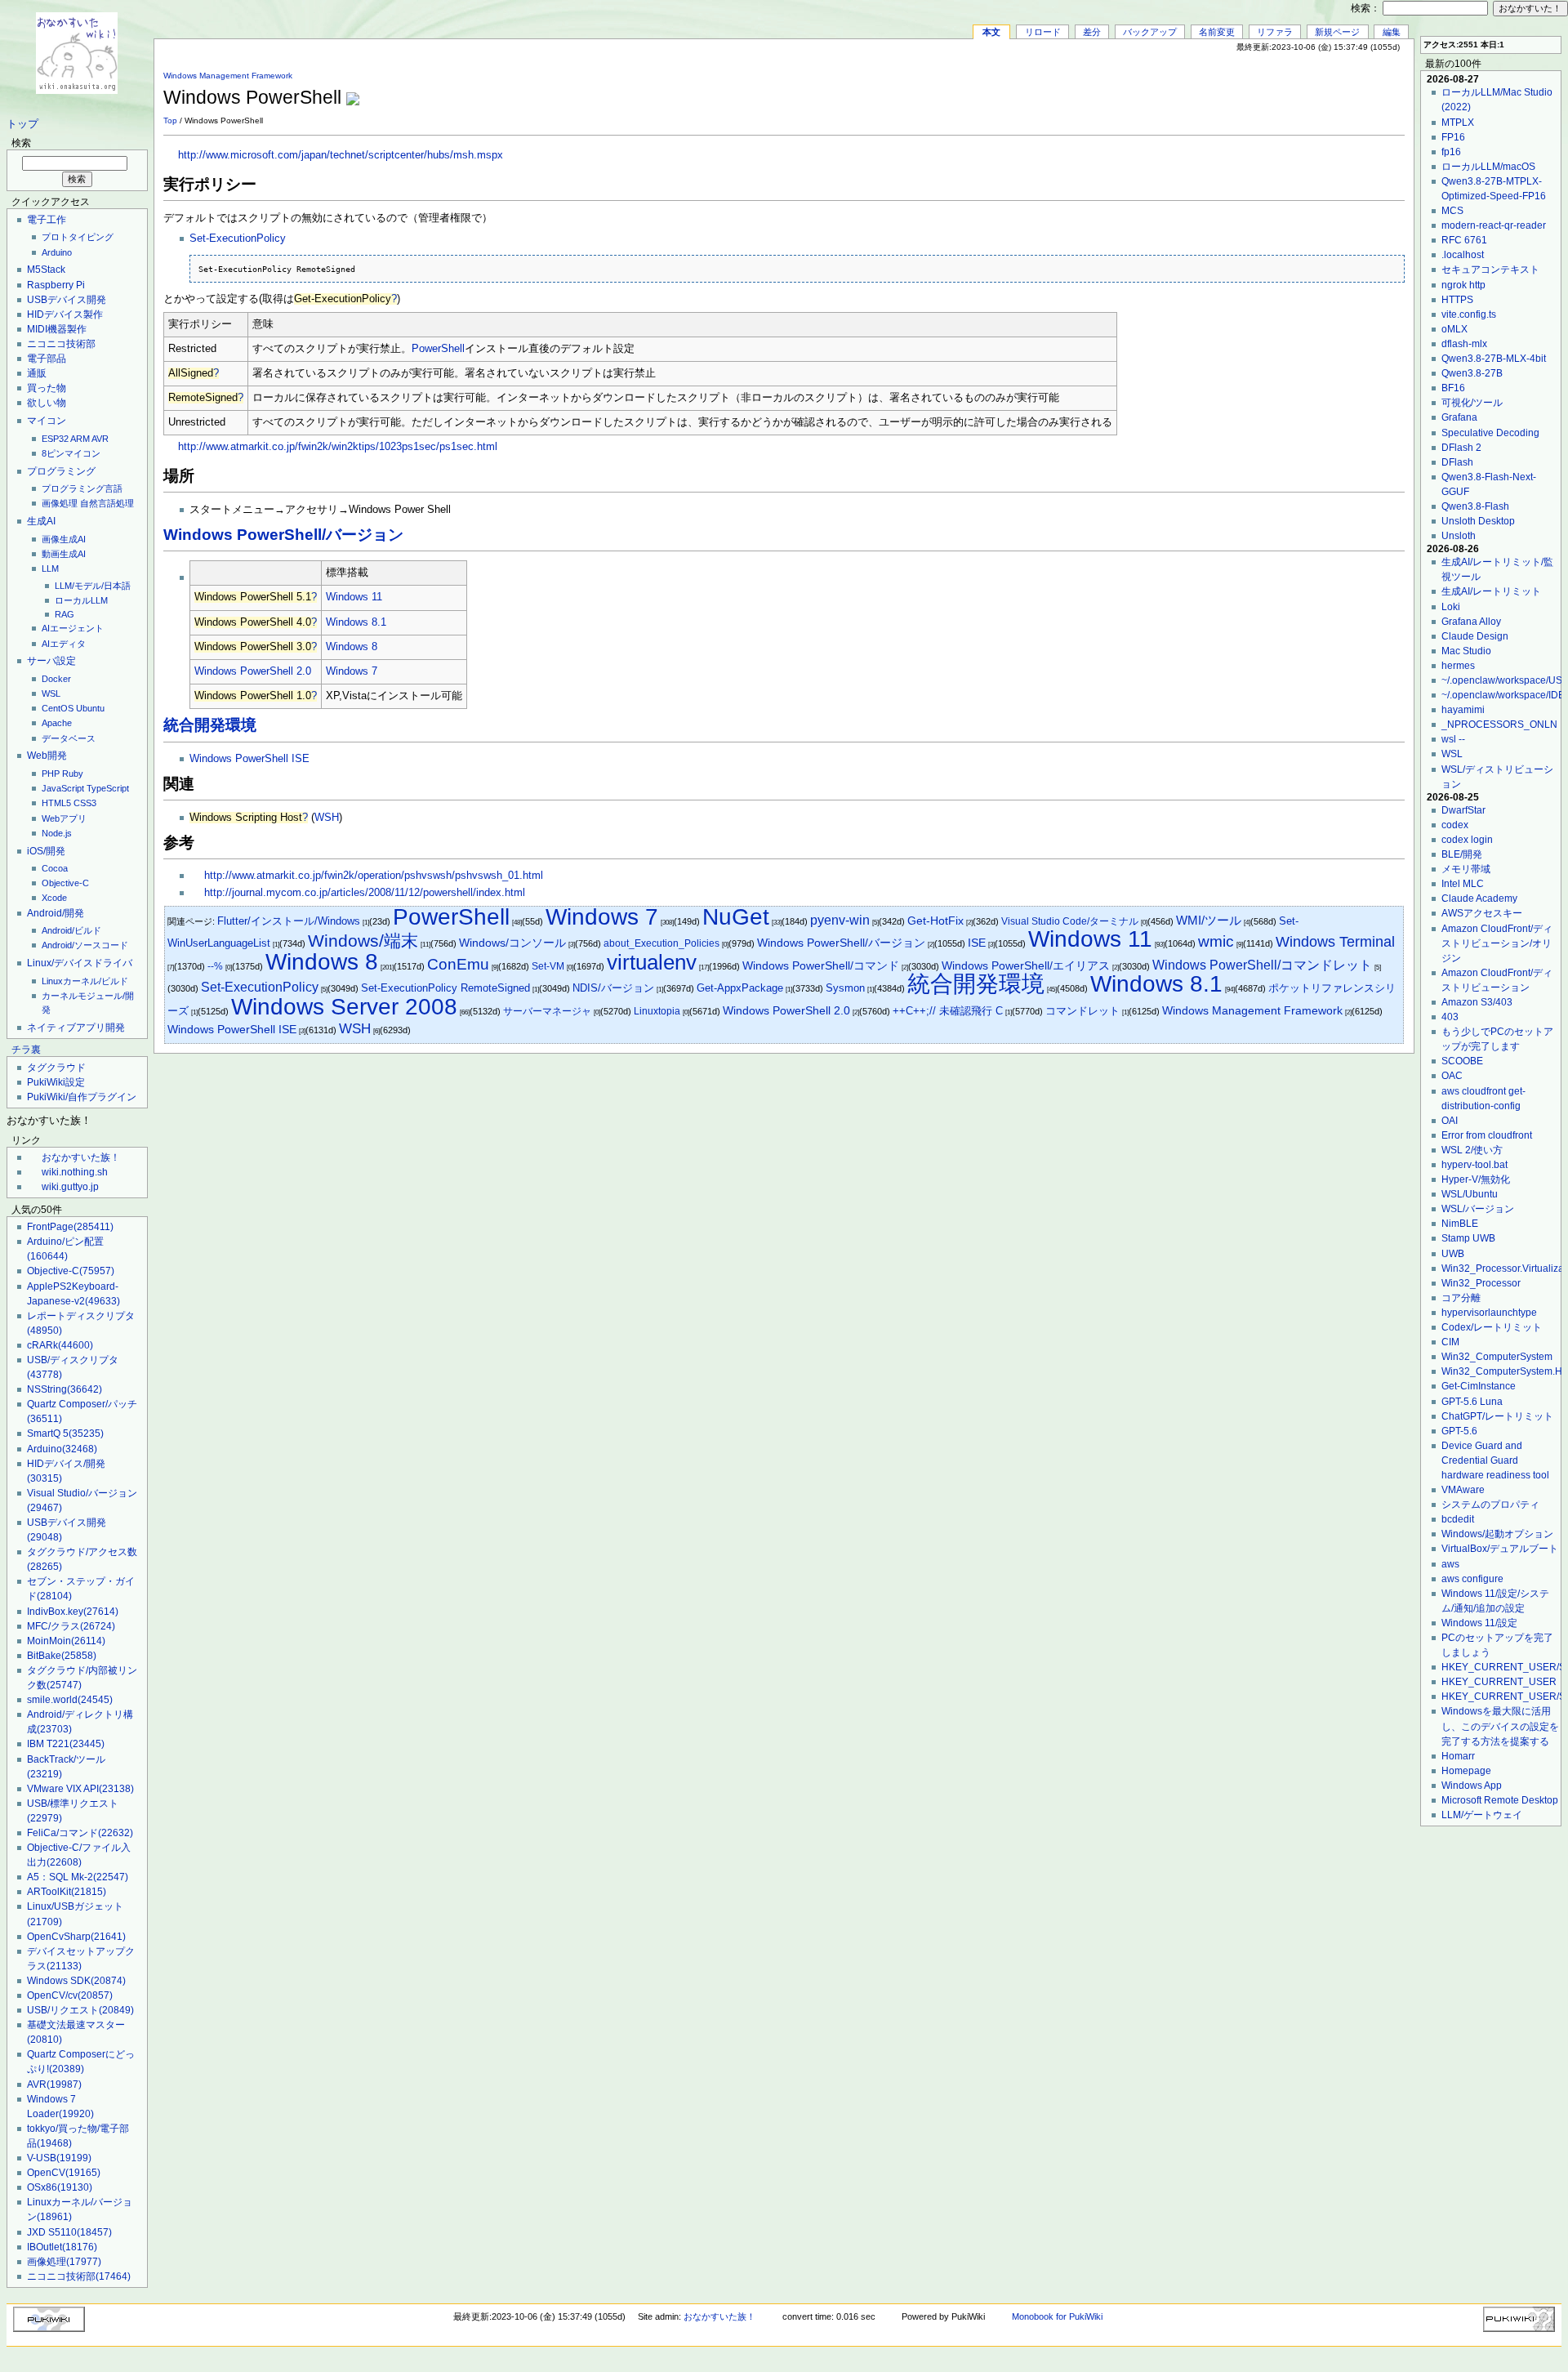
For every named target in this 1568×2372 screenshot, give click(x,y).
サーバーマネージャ (547, 1011)
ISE (977, 943)
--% (215, 966)
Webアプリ (64, 818)
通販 (37, 373)
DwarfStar (1463, 810)
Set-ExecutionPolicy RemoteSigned (445, 988)
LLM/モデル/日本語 (93, 586)
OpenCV (64, 2173)
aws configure (1472, 1579)
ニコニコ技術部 (61, 344)
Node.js (57, 833)
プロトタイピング (78, 237)
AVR (100, 439)
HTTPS (1457, 300)
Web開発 (47, 756)
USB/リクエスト (80, 2010)
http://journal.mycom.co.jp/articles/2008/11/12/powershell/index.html (365, 893)
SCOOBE (1462, 1061)
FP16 (1453, 137)
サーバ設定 (51, 661)
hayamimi (1463, 710)
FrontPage (70, 1227)
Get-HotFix (935, 921)
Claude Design (1475, 636)
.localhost (1463, 255)
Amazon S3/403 (1477, 1002)
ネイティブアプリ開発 (76, 1028)
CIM (1450, 1342)
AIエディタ (64, 644)
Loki (1451, 607)
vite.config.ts (1469, 314)
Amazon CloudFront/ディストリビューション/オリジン (1497, 943)
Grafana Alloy (1471, 622)
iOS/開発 (46, 851)
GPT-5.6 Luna (1472, 1402)
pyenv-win (840, 920)
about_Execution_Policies (661, 943)
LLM (50, 568)
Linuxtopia (657, 1011)
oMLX (1454, 329)
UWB (1453, 1254)
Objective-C (65, 883)
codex (1455, 825)
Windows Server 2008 (344, 1007)
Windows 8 (352, 647)
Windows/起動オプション (1497, 1534)
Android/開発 (56, 913)
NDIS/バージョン (613, 988)
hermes (1458, 666)
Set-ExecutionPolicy (238, 239)
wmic (1216, 941)
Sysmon (845, 988)
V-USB (59, 2158)
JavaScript (63, 788)
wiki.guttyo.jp (70, 1187)
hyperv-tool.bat (1474, 1165)
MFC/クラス (71, 1626)
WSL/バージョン (1478, 1209)
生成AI (41, 521)
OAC (1452, 1076)
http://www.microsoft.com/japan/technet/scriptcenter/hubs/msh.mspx (341, 155)
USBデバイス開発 (67, 300)
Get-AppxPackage (740, 988)
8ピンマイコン (71, 453)
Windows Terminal (1335, 942)
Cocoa (55, 868)
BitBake (62, 1656)
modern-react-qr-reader (1494, 225)
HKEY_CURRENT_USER (1499, 1682)
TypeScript (108, 788)
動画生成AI (64, 554)
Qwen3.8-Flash (1475, 506)
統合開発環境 (210, 725)
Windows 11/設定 (1479, 1623)
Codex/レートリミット (1492, 1327)
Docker (56, 679)
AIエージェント (73, 628)
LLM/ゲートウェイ (1482, 1815)
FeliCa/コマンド (80, 1833)
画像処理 (60, 503)
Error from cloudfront (1487, 1135)
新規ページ (1337, 32)
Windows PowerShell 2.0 (253, 671)
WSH (327, 818)
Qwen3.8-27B (1472, 373)
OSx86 (60, 2187)
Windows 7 (352, 671)
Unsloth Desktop (1478, 521)
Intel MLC (1463, 884)
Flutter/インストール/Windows (289, 921)
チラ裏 (26, 1050)
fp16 (1451, 152)
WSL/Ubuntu (1470, 1194)
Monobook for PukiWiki (1057, 2316)
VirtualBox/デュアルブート (1500, 1549)
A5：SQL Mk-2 (78, 1877)
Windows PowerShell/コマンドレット (1262, 965)
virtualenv (652, 962)
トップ (22, 124)
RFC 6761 (1464, 240)
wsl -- (1453, 739)
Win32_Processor (1481, 1283)
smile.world (70, 1700)
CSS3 (85, 803)
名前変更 (1217, 32)
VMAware (1463, 1490)
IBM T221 (66, 1744)
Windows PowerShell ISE (249, 759)
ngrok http (1463, 285)
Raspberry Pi (56, 285)
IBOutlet (62, 2247)
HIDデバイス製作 (65, 314)
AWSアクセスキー (1482, 913)
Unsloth (1459, 536)
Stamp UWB (1468, 1238)
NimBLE (1460, 1224)
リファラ (1275, 32)
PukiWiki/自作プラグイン (82, 1097)
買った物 (47, 388)
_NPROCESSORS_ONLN (1499, 725)
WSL (51, 693)
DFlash (1457, 462)
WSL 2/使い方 (1472, 1150)
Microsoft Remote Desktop (1500, 1800)
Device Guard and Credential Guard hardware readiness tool (1495, 1460)
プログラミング (61, 471)
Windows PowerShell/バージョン (283, 535)
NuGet (736, 917)
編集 (1392, 32)
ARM (80, 439)
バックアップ (1150, 32)
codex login (1467, 840)
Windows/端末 (363, 941)
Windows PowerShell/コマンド (821, 966)
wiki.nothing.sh (75, 1172)
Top (170, 120)
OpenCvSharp (76, 1937)
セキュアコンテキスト (1490, 270)
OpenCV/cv (70, 1995)
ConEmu (458, 964)
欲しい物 (47, 403)
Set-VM (548, 966)
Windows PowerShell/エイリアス (1026, 966)
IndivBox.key (73, 1612)
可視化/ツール (1472, 403)
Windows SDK (76, 1981)
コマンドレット (1082, 1011)
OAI (1450, 1121)
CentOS (58, 708)
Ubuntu (90, 708)
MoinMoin (66, 1641)
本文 (991, 32)
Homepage (1466, 1771)
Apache (57, 723)
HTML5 (56, 803)
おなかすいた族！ (81, 1157)
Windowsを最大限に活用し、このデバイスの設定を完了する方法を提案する (1500, 1726)
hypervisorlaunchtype (1489, 1313)
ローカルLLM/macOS (1488, 167)
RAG (65, 614)
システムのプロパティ (1490, 1505)
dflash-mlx (1464, 344)
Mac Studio (1466, 651)
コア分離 (1461, 1298)
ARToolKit (67, 1892)
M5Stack (46, 270)
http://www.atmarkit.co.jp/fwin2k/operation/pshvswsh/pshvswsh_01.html (374, 876)
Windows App (1472, 1786)
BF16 (1453, 388)
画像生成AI (64, 539)
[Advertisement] (1214, 89)
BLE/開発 (1462, 854)
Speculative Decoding (1490, 433)
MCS (1452, 211)
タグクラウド (56, 1068)
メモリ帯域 (1466, 869)
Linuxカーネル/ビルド (85, 981)
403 (1450, 1017)
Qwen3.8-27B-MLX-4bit (1494, 359)
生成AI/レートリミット (1491, 591)
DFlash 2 (1461, 448)
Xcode (54, 898)
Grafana (1459, 417)
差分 (1092, 32)
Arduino (57, 252)
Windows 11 (354, 597)
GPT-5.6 (1459, 1431)
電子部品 (47, 359)
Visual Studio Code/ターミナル (1070, 921)
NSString (65, 1389)
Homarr (1458, 1756)
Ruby (73, 774)
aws (1450, 1564)
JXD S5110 (69, 2232)
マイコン (47, 421)
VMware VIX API (80, 1789)
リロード (1043, 32)
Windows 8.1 (356, 622)
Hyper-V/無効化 (1476, 1179)
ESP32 (55, 439)
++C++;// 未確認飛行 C (948, 1011)
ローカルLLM (81, 600)
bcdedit (1458, 1519)
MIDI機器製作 (57, 329)
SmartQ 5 (65, 1433)
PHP (51, 774)
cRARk (60, 1345)
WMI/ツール (1209, 920)
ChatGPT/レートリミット (1497, 1416)
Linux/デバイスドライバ (80, 963)
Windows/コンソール (512, 943)
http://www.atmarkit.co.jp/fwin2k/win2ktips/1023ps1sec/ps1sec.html (338, 447)
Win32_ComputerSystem (1497, 1357)
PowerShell (438, 349)
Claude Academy (1479, 898)
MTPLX (1458, 123)
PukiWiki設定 (56, 1082)
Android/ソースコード (85, 945)
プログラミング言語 (82, 488)
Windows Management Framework (228, 76)
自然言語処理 (107, 503)
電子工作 (47, 220)
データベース (69, 738)
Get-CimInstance (1479, 1386)
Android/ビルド (71, 930)
